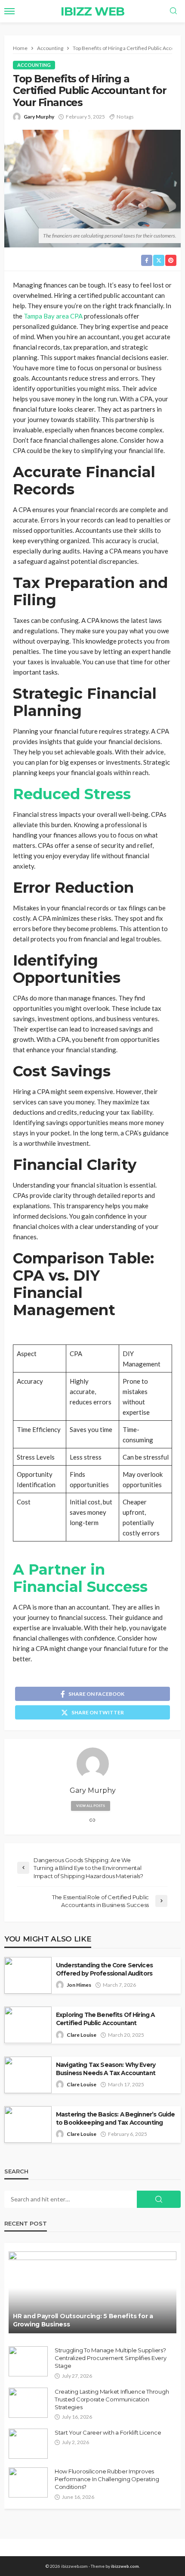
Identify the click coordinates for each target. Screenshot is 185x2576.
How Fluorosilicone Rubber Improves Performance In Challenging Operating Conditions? (107, 2479)
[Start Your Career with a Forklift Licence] (28, 2444)
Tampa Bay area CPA (53, 316)
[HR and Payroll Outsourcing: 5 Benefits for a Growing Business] (92, 2292)
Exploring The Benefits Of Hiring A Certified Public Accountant (105, 2019)
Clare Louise (82, 2035)
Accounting (34, 65)
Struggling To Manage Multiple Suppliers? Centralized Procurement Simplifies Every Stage (111, 2358)
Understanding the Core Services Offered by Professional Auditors (104, 1969)
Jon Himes (79, 1985)
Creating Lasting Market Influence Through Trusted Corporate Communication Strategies (112, 2399)
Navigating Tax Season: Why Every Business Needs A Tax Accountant (106, 2069)
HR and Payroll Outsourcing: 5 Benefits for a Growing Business (83, 2320)
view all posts (91, 1806)
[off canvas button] (9, 11)
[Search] (173, 11)
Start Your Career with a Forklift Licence (108, 2432)
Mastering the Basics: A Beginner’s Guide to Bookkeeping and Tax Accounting (115, 2118)
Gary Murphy (39, 117)
